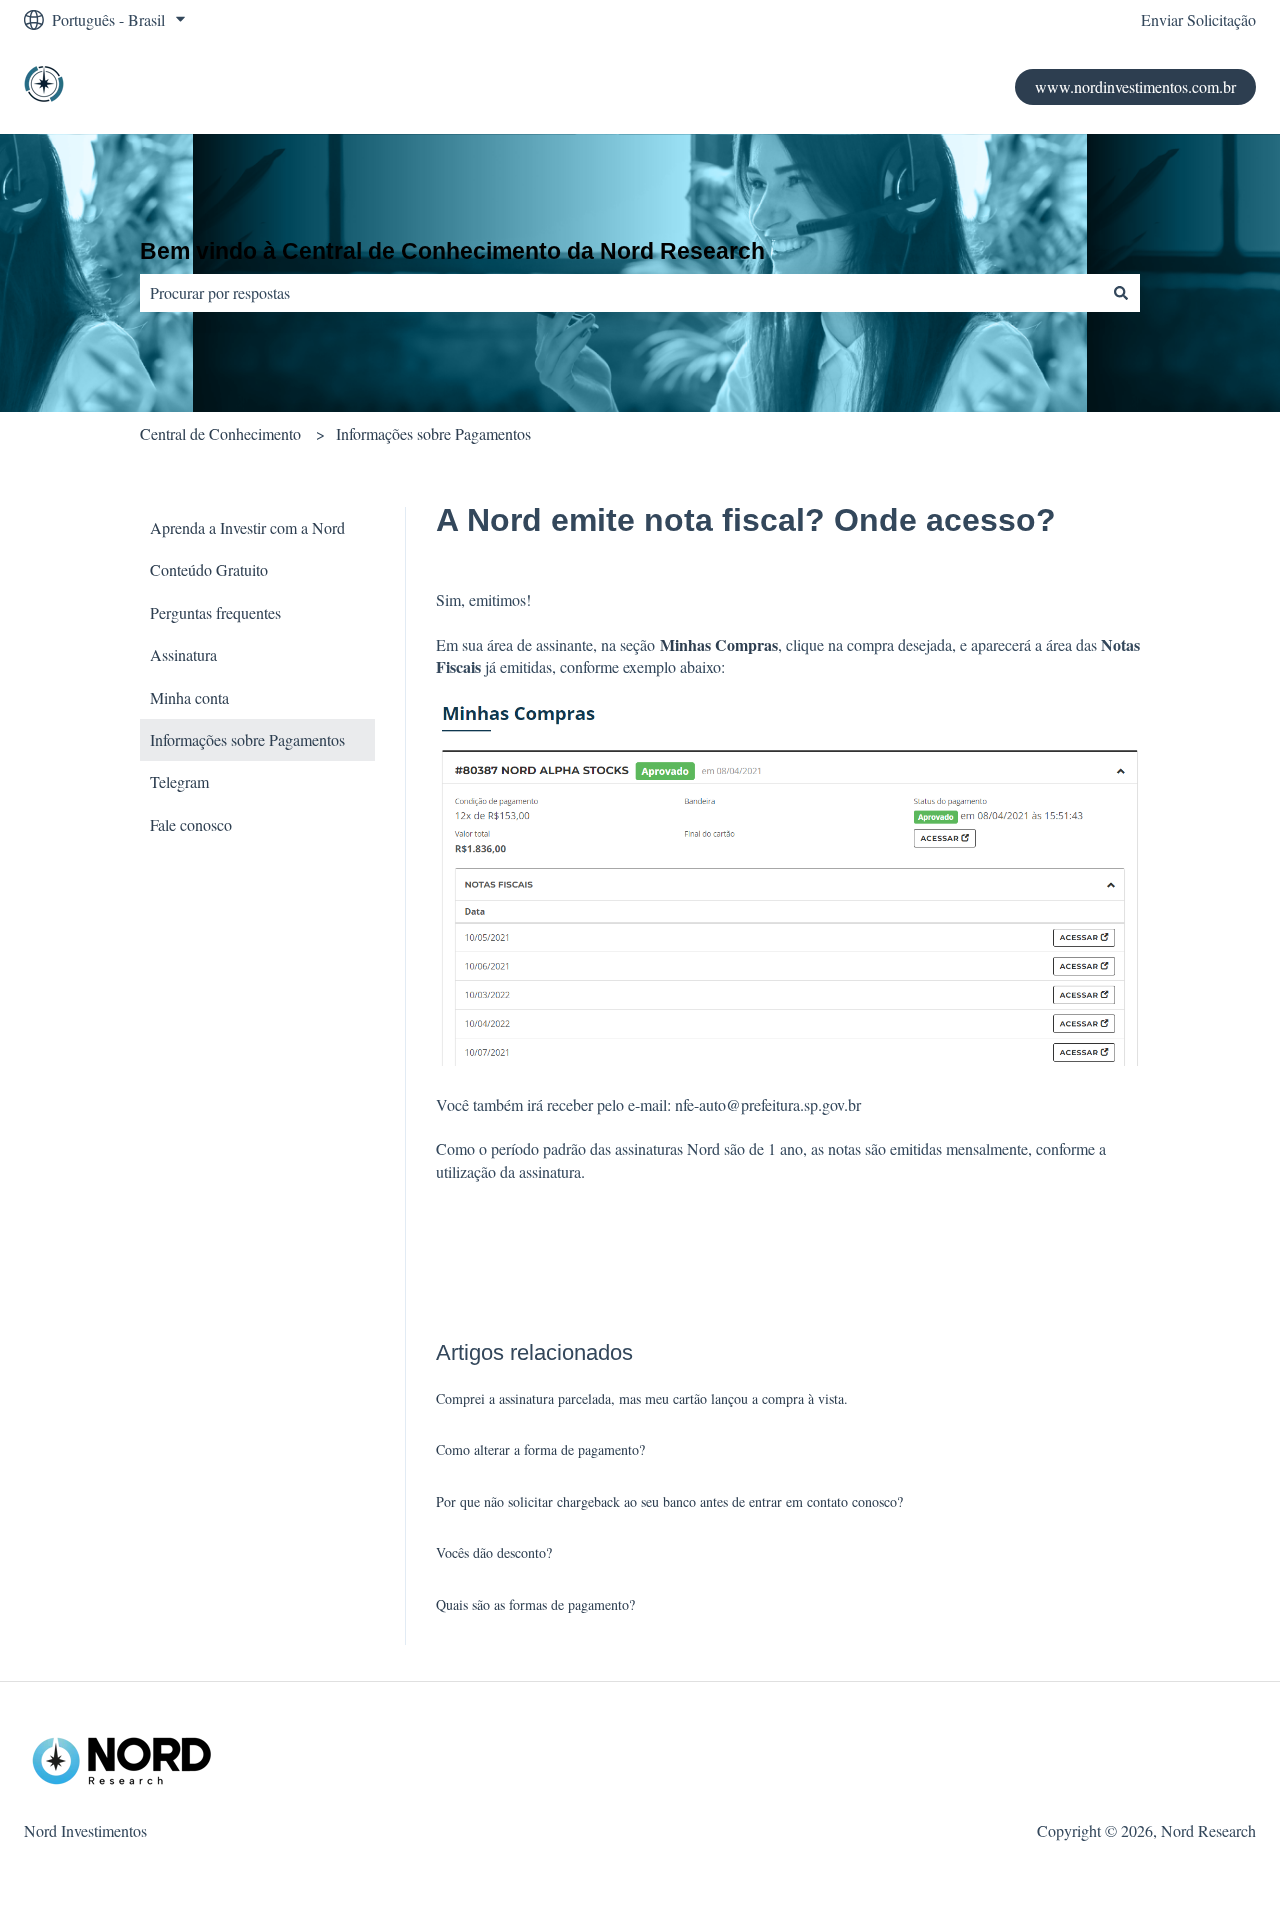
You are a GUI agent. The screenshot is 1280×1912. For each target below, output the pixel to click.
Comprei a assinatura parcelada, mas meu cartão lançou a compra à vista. (642, 1398)
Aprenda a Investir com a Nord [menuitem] (247, 527)
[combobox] (621, 293)
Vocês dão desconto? (494, 1552)
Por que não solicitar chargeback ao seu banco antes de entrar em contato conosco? (669, 1501)
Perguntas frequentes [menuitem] (215, 612)
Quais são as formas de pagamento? (535, 1604)
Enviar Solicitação (1198, 19)
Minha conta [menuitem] (189, 697)
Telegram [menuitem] (179, 781)
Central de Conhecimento (220, 433)
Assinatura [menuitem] (183, 654)
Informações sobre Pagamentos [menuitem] (247, 739)
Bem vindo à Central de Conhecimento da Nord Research (452, 251)
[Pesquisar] (1121, 293)
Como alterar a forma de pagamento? (540, 1449)
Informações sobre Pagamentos (433, 433)
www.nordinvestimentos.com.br (1135, 86)
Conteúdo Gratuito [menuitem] (209, 569)
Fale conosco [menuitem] (191, 824)
